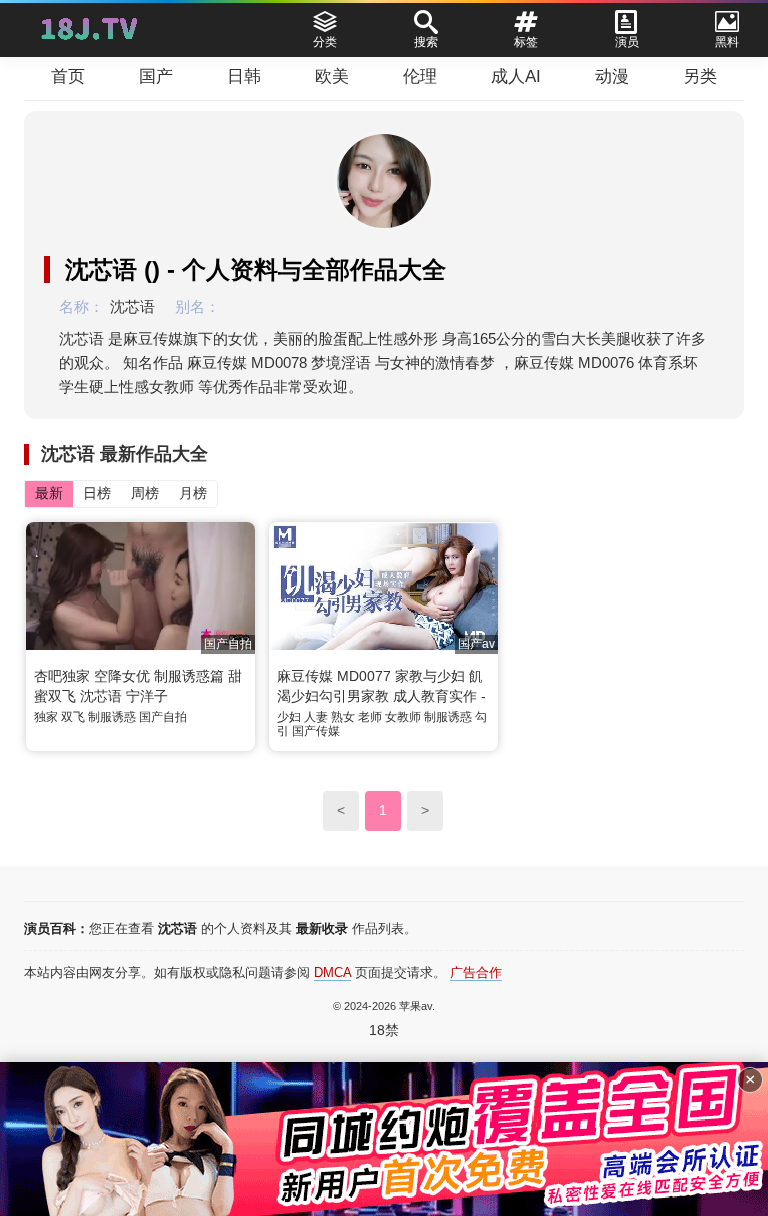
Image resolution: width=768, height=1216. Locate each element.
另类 (700, 76)
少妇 (289, 717)
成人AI (516, 76)
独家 (46, 717)
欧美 (332, 76)
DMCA (332, 972)
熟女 (343, 717)
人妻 (316, 717)
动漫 (612, 76)
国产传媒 (316, 731)
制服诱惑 (112, 717)
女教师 (403, 717)
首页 (68, 76)
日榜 (97, 493)
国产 (156, 76)
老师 (370, 717)
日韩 (244, 76)
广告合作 (476, 972)
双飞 (73, 717)
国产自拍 (163, 717)
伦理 (420, 76)
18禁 (384, 1030)
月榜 (193, 493)
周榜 (145, 493)
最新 (49, 493)
